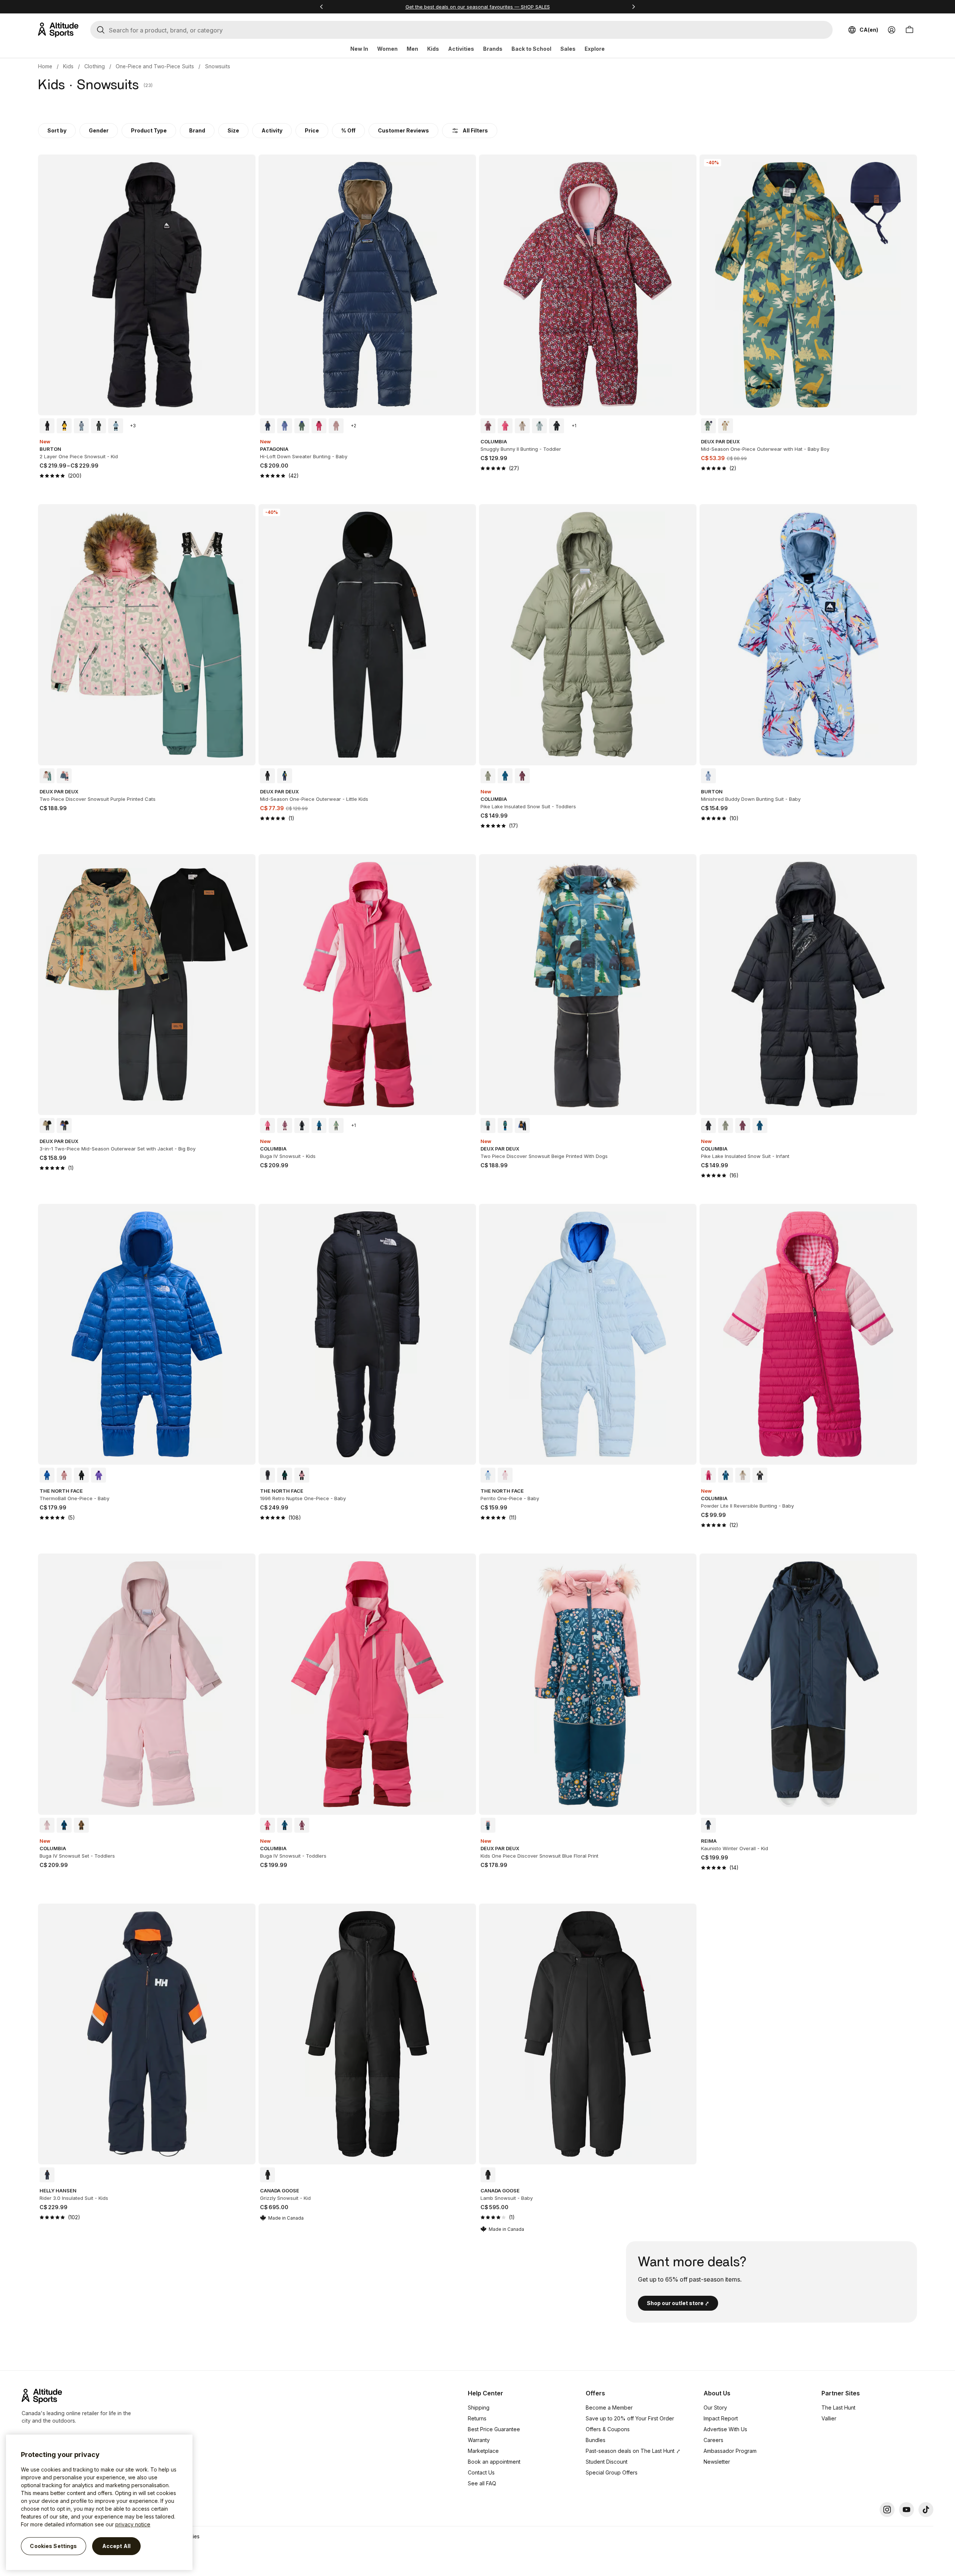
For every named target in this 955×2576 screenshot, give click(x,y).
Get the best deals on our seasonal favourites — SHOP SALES (478, 7)
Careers (713, 2440)
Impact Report (721, 2418)
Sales (568, 49)
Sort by (57, 130)
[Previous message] (322, 7)
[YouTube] (907, 2510)
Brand (197, 130)
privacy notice (133, 2524)
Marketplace (483, 2451)
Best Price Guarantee (494, 2429)
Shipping (479, 2408)
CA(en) (869, 30)
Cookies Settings (53, 2546)
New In (359, 49)
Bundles (596, 2440)
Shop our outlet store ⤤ (678, 2303)
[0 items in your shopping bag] (909, 30)
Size (233, 130)
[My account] (892, 30)
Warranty (479, 2440)
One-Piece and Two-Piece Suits (155, 66)
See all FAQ (482, 2483)
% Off (348, 130)
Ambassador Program (730, 2451)
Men (412, 49)
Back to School (531, 49)
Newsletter (717, 2462)
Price (312, 130)
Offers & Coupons (608, 2429)
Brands (493, 49)
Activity (272, 130)
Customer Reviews (403, 130)
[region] (99, 2502)
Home (45, 66)
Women (387, 49)
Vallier (829, 2418)
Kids (433, 49)
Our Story (715, 2408)
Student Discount (607, 2462)
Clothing (95, 66)
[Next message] (633, 7)
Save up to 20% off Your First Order (630, 2418)
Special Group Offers (612, 2472)
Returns (477, 2418)
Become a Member (609, 2408)
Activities (461, 49)
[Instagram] (887, 2510)
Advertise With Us (725, 2429)
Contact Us (481, 2472)
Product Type (149, 130)
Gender (99, 130)
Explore (595, 49)
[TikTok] (926, 2510)
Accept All (116, 2546)
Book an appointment (494, 2462)
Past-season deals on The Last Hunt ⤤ (633, 2451)
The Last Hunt (838, 2408)
